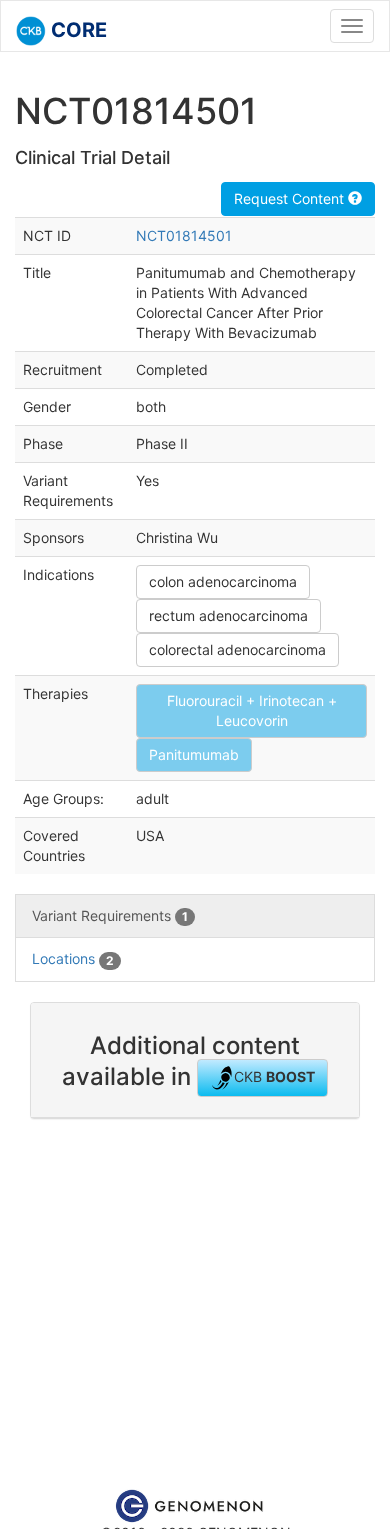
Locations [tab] (73, 958)
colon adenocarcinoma (223, 581)
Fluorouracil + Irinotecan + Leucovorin (252, 710)
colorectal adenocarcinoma (237, 649)
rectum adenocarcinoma (228, 615)
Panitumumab (194, 754)
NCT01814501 (184, 235)
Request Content (291, 198)
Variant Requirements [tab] (110, 915)
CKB (274, 1076)
